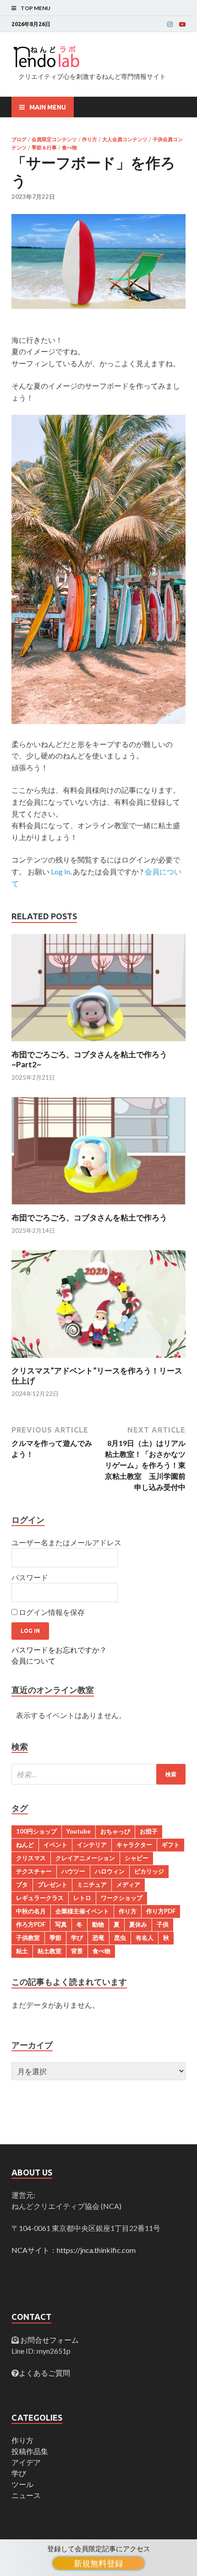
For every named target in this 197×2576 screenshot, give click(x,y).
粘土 (22, 1951)
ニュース (26, 2495)
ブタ (22, 1884)
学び (77, 1938)
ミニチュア (92, 1884)
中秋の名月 (31, 1911)
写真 (61, 1924)
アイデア (26, 2462)
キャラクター (134, 1845)
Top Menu (36, 8)
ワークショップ (122, 1898)
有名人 (145, 1938)
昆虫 (120, 1938)
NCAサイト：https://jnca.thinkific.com (74, 2250)
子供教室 (28, 1938)
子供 (163, 1924)
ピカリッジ (149, 1871)
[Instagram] (170, 24)
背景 (77, 1951)
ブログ (19, 139)
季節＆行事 (44, 148)
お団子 (149, 1831)
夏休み (138, 1924)
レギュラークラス (40, 1898)
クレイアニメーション (85, 1858)
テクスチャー (34, 1871)
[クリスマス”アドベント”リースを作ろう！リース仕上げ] (98, 1360)
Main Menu (48, 107)
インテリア (92, 1845)
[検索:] (98, 1774)
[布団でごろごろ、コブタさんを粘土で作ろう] (98, 1207)
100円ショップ (36, 1831)
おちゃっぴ (115, 1831)
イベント (55, 1845)
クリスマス (31, 1858)
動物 (98, 1924)
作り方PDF (161, 1911)
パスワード (30, 1577)
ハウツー (73, 1871)
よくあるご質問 (44, 2373)
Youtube (79, 1831)
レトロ (82, 1898)
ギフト (171, 1845)
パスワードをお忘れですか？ (59, 1650)
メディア (128, 1884)
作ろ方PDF (31, 1924)
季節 (55, 1938)
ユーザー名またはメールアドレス (66, 1542)
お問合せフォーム (49, 2340)
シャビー (137, 1858)
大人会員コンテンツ (125, 139)
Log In (60, 871)
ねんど (25, 1845)
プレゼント (52, 1884)
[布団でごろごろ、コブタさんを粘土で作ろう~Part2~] (98, 1044)
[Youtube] (182, 24)
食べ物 (69, 148)
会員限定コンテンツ (54, 139)
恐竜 (98, 1938)
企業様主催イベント (82, 1911)
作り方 (90, 139)
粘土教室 (49, 1951)
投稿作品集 (30, 2451)
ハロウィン (110, 1871)
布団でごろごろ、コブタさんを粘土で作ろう (89, 1217)
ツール (22, 2484)
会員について (33, 1661)
